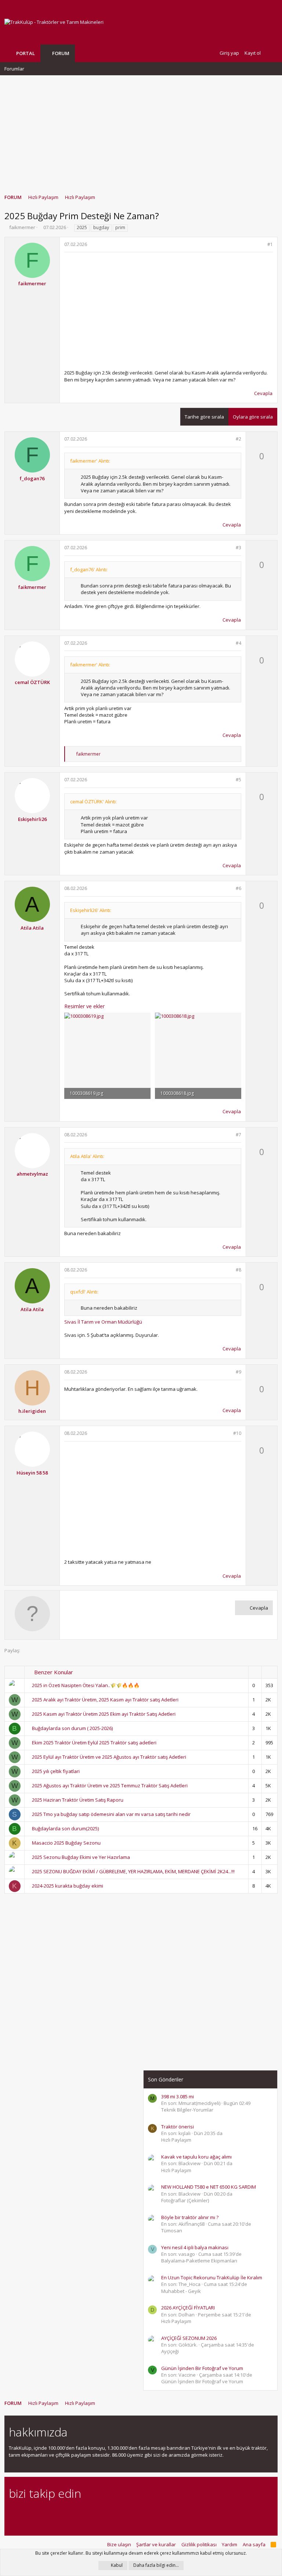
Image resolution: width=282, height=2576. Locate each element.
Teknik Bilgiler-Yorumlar (187, 2110)
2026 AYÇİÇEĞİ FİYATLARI (188, 2308)
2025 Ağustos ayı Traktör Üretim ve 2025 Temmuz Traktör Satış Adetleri (110, 1786)
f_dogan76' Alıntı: (89, 569)
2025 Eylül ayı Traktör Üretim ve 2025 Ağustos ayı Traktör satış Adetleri (109, 1757)
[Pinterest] (52, 2513)
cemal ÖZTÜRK (32, 682)
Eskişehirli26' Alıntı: (91, 910)
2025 (82, 227)
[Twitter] (77, 2513)
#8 (238, 1270)
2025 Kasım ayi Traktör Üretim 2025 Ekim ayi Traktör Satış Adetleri (104, 1714)
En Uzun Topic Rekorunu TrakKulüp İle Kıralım (212, 2277)
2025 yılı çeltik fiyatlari (56, 1771)
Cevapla (263, 393)
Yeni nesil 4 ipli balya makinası (195, 2247)
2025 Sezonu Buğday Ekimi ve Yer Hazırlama (81, 1857)
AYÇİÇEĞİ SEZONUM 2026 (189, 2338)
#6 (238, 888)
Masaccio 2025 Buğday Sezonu (66, 1843)
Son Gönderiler (166, 2079)
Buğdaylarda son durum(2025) (65, 1828)
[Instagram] (26, 2513)
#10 (237, 1433)
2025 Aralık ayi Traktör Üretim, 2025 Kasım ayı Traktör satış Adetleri (105, 1700)
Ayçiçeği (170, 2351)
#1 (270, 244)
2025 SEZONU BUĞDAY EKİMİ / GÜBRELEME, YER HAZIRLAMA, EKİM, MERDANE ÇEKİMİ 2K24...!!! (133, 1871)
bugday (101, 227)
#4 (238, 643)
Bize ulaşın (119, 2544)
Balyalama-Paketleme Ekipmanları (199, 2261)
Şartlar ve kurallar (156, 2544)
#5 (238, 780)
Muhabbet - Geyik (181, 2291)
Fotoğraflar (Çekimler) (185, 2200)
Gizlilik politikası (199, 2544)
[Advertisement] (141, 131)
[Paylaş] (261, 245)
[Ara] (272, 53)
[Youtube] (90, 2513)
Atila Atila (32, 928)
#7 (238, 1135)
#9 (238, 1372)
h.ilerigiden (32, 1411)
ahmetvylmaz (32, 1174)
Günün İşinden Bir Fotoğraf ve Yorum (202, 2368)
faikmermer (22, 227)
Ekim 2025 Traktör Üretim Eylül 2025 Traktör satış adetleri (94, 1743)
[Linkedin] (39, 2513)
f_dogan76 (32, 478)
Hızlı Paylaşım (176, 2140)
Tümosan (172, 2231)
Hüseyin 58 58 (32, 1473)
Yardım (229, 2544)
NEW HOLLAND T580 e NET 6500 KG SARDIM (209, 2187)
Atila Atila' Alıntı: (87, 1156)
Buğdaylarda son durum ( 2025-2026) (72, 1728)
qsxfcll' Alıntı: (84, 1292)
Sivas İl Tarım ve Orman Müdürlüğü (103, 1322)
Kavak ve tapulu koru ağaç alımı (196, 2157)
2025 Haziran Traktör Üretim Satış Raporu (78, 1800)
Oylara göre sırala (253, 417)
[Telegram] (64, 2513)
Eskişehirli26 (32, 819)
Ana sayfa (254, 2544)
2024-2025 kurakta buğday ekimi (68, 1886)
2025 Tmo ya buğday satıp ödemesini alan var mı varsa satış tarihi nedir (111, 1814)
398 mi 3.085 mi (178, 2096)
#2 (238, 439)
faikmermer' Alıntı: (90, 461)
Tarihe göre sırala (204, 417)
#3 (238, 548)
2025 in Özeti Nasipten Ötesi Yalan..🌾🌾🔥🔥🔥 (86, 1685)
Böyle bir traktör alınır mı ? (190, 2217)
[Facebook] (13, 2513)
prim (120, 227)
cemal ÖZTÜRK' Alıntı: (93, 802)
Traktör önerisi (178, 2127)
